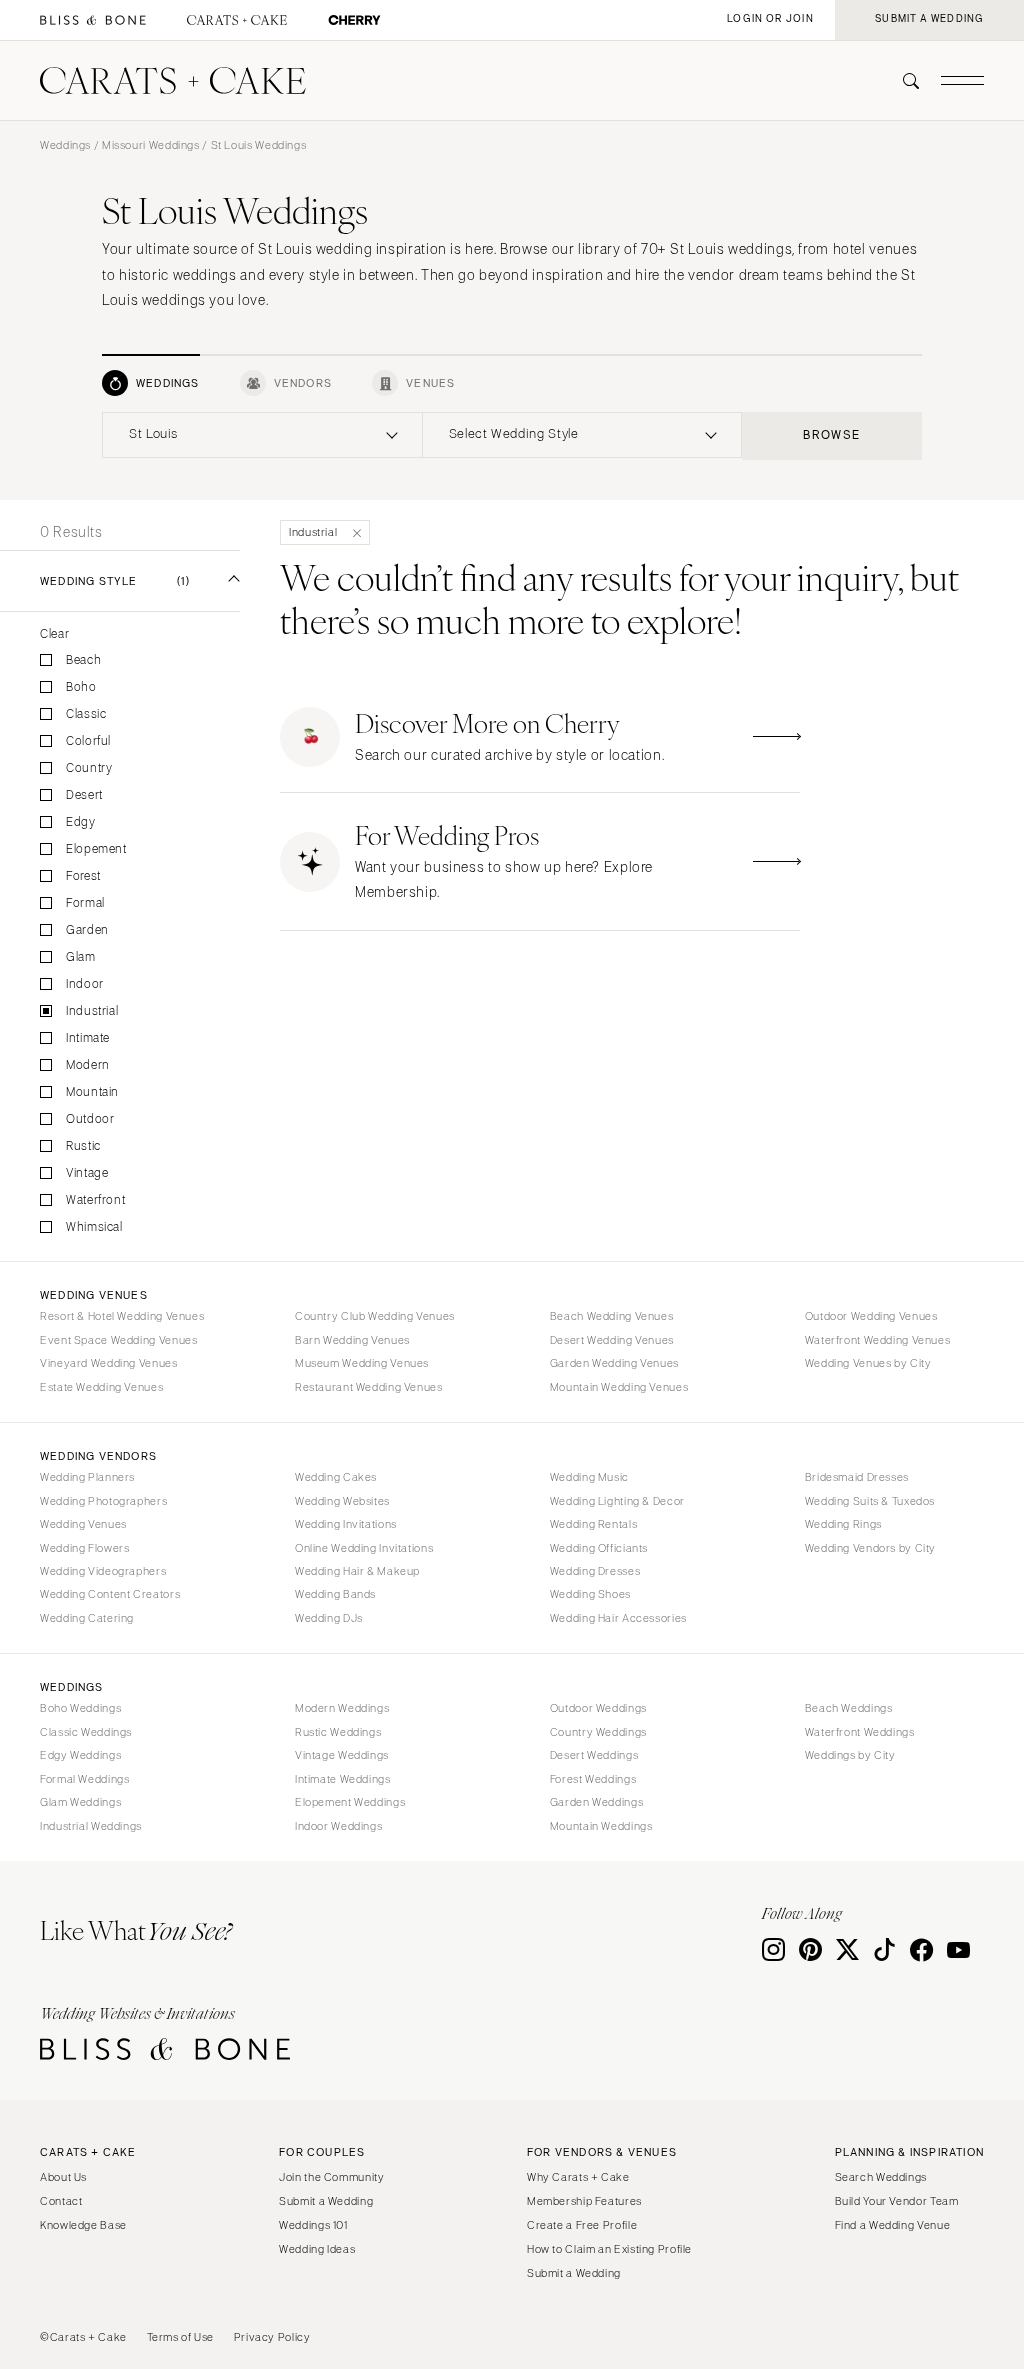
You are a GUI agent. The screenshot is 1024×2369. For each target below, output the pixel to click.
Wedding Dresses (595, 1571)
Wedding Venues (83, 1524)
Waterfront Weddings (860, 1732)
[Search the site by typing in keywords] (903, 81)
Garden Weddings (596, 1802)
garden (87, 930)
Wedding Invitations (346, 1524)
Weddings (65, 145)
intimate (88, 1038)
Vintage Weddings (342, 1755)
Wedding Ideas (317, 2249)
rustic (83, 1146)
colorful (88, 741)
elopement (96, 849)
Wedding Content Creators (110, 1594)
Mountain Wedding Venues (619, 1387)
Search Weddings (881, 2177)
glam (81, 957)
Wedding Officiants (599, 1548)
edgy (81, 822)
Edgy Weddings (80, 1755)
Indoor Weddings (338, 1826)
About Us (63, 2177)
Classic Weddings (86, 1732)
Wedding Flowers (84, 1548)
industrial (92, 1011)
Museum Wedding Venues (362, 1363)
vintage (87, 1173)
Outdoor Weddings (598, 1708)
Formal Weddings (84, 1779)
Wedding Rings (843, 1524)
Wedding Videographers (103, 1571)
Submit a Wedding (326, 2201)
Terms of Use (181, 2337)
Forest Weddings (593, 1779)
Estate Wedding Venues (101, 1387)
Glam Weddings (80, 1802)
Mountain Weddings (601, 1826)
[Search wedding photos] (354, 20)
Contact (61, 2201)
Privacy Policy (272, 2337)
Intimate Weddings (343, 1779)
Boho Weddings (80, 1708)
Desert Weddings (594, 1755)
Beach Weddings (849, 1708)
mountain (92, 1092)
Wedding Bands (335, 1594)
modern (88, 1065)
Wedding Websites (342, 1501)
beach (83, 660)
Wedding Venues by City (868, 1363)
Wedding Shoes (590, 1594)
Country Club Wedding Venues (375, 1316)
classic (86, 714)
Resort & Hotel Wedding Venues (122, 1316)
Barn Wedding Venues (352, 1340)
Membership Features (584, 2201)
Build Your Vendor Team (897, 2201)
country (89, 768)
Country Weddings (598, 1732)
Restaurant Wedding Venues (369, 1387)
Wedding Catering (87, 1618)
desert (84, 795)
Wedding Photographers (103, 1501)
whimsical (94, 1227)
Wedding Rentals (593, 1524)
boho (81, 687)
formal (85, 903)
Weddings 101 (313, 2225)
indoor (85, 984)
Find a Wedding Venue (893, 2225)
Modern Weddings (342, 1708)
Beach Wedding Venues (612, 1316)
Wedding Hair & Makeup (357, 1571)
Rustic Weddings (338, 1732)
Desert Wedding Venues (612, 1340)
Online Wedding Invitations (364, 1548)
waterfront (95, 1200)
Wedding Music (589, 1477)
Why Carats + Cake (578, 2177)
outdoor (90, 1119)
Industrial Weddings (91, 1826)
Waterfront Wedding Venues (878, 1340)
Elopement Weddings (350, 1802)
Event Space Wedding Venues (118, 1340)
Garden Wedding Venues (614, 1363)
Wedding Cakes (336, 1477)
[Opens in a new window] (93, 20)
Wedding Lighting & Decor (617, 1501)
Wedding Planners (87, 1477)
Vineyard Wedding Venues (109, 1363)
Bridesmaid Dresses (857, 1477)
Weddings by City (850, 1755)
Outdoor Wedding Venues (871, 1316)
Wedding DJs (329, 1618)
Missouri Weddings (151, 145)
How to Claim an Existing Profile (609, 2249)
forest (83, 876)
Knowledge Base (83, 2225)
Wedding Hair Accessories (618, 1618)
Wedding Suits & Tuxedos (870, 1501)
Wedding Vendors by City (871, 1548)
